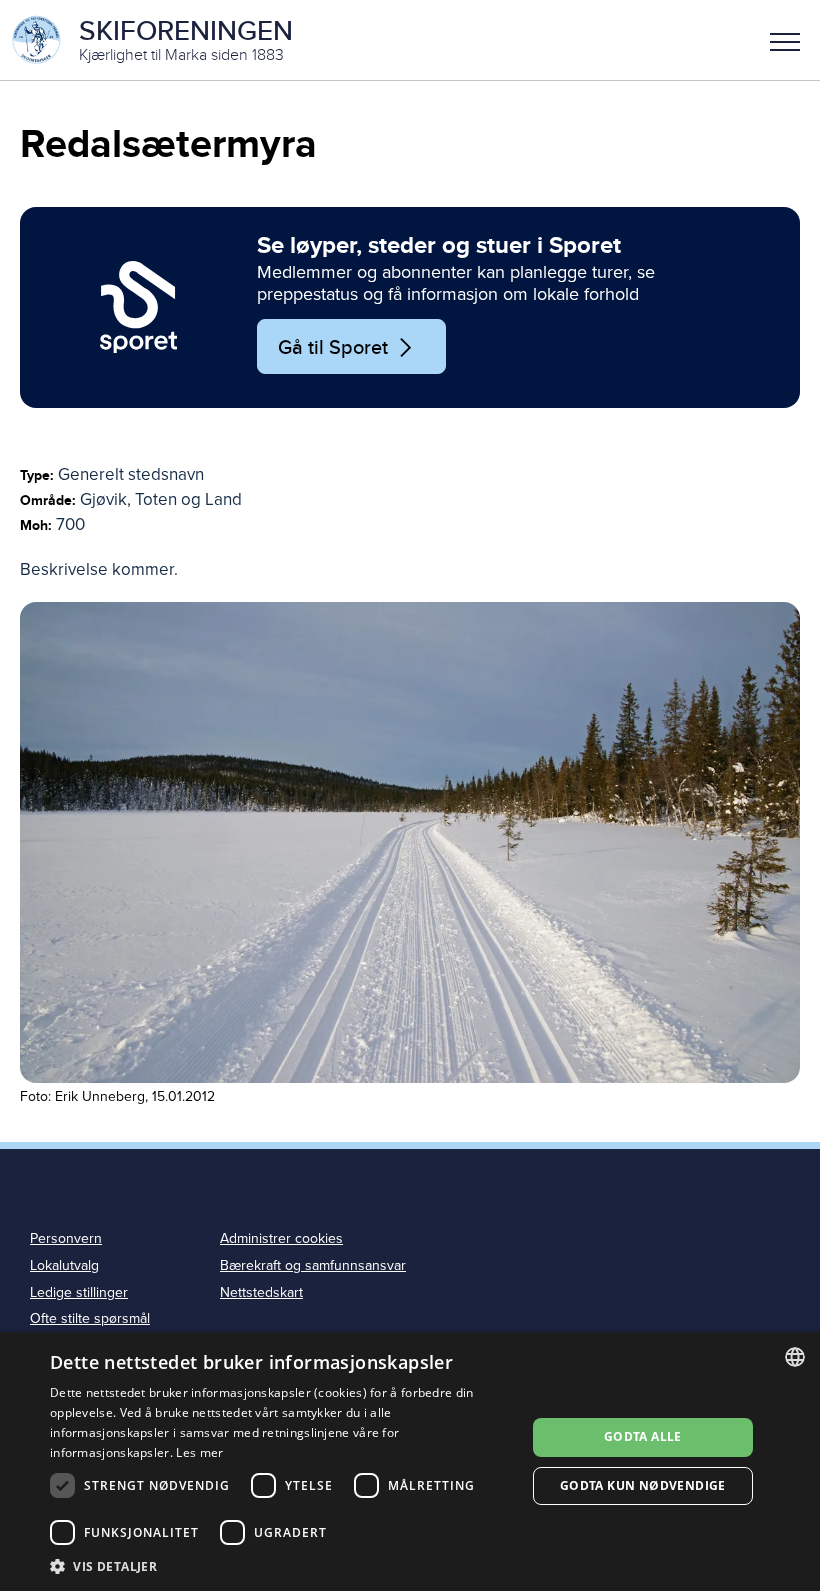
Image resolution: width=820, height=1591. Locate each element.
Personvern (66, 1238)
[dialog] (410, 1461)
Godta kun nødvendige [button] (643, 1485)
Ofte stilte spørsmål (90, 1318)
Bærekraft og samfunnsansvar (313, 1265)
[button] (785, 40)
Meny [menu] (785, 40)
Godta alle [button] (643, 1436)
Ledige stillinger (79, 1292)
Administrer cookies (281, 1238)
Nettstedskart (261, 1292)
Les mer (199, 1452)
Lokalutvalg (64, 1265)
